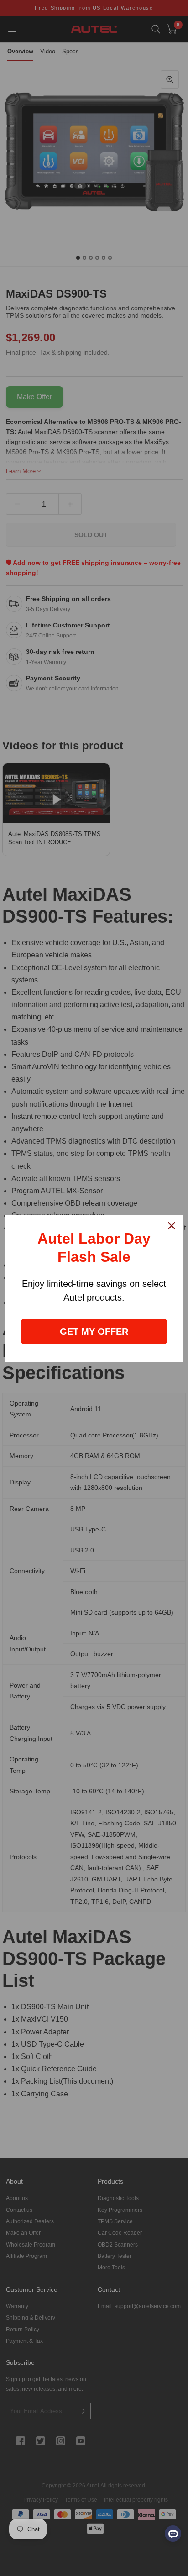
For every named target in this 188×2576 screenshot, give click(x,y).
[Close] (172, 1226)
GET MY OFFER (94, 1332)
